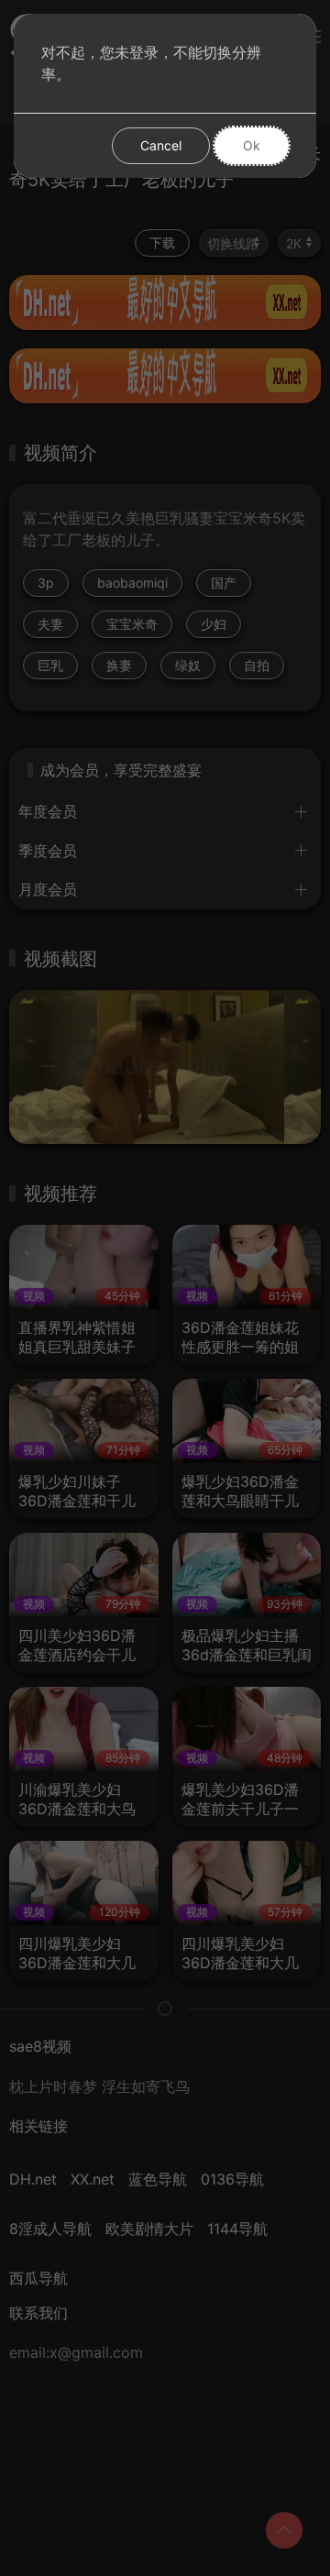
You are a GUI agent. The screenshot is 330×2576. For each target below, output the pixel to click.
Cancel (161, 145)
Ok (252, 145)
